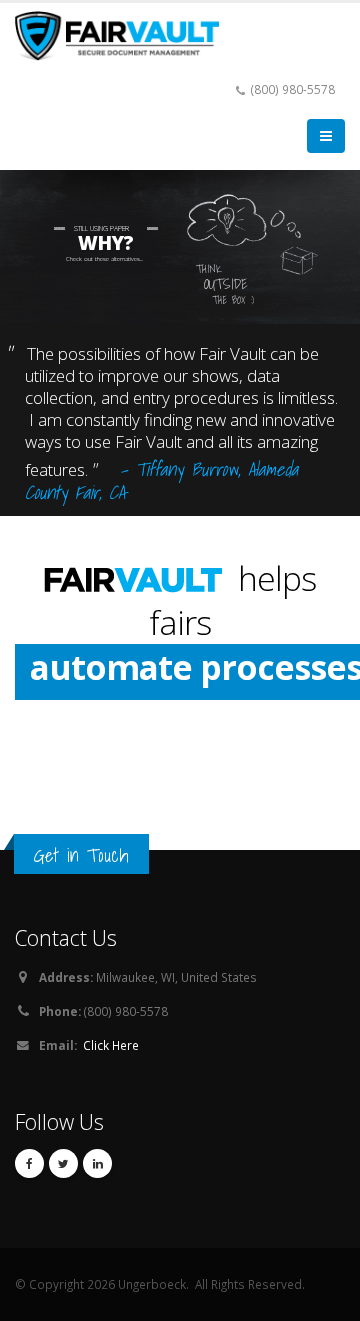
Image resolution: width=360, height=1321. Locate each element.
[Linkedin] (97, 1163)
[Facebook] (29, 1163)
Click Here (111, 1045)
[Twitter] (63, 1163)
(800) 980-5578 (293, 89)
